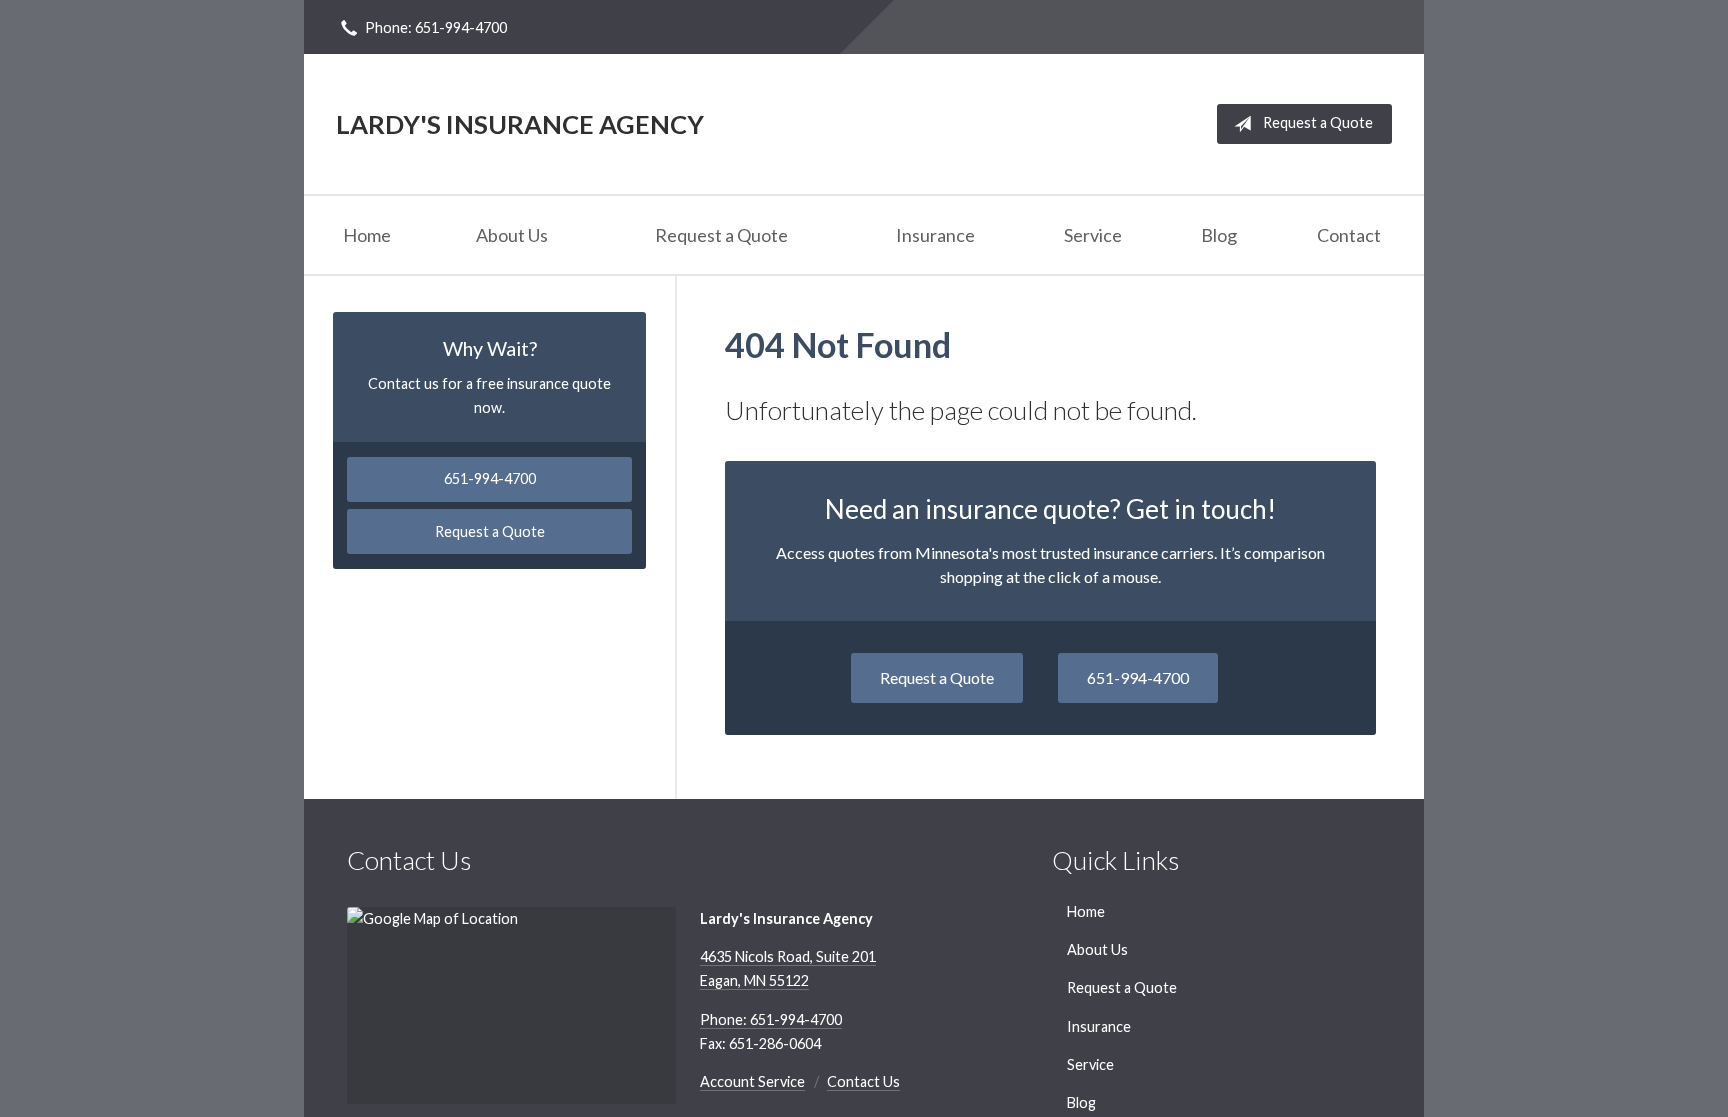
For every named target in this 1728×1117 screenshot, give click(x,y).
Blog (1219, 235)
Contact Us (863, 1081)
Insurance (935, 235)
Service (1093, 235)
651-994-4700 (1138, 677)
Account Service (752, 1081)
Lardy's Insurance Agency (520, 124)
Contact (1349, 235)
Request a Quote (1318, 122)
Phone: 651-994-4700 (436, 27)
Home (367, 235)
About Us (512, 235)
